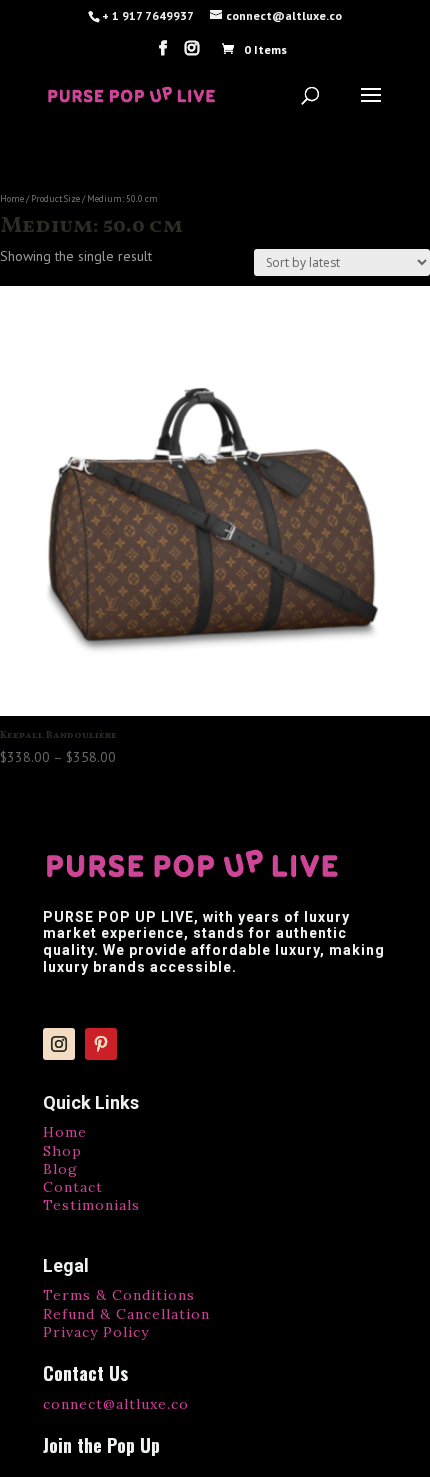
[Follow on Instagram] (59, 1044)
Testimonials (91, 1205)
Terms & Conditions (119, 1295)
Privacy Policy (96, 1332)
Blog (60, 1169)
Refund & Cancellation (126, 1314)
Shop (62, 1151)
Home (12, 199)
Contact (73, 1187)
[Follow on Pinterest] (101, 1044)
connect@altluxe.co (116, 1404)
